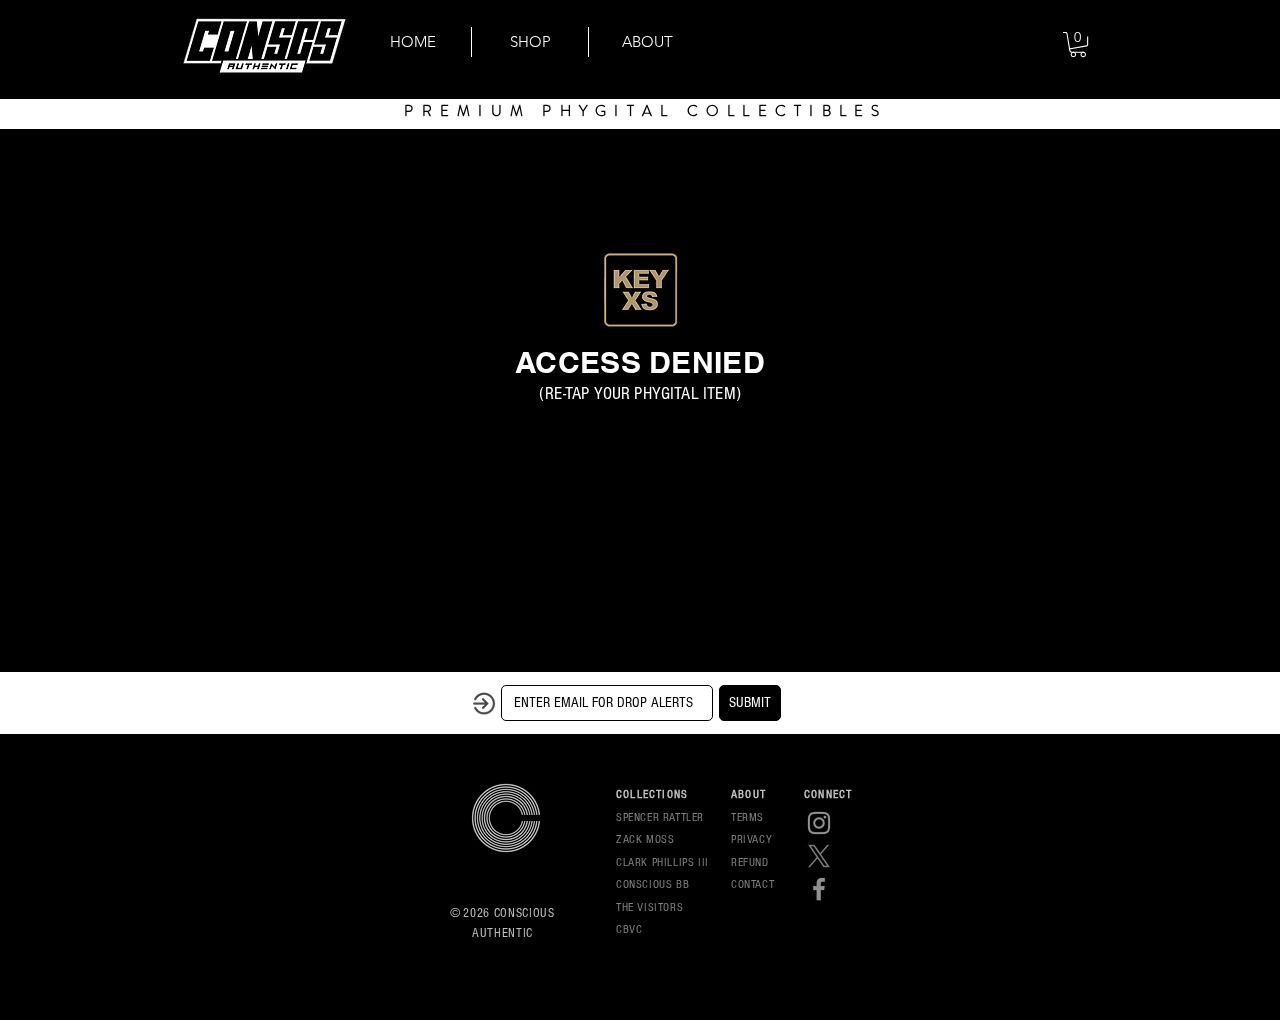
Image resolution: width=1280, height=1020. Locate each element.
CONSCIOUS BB (652, 884)
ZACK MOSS (645, 839)
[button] (1078, 44)
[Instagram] (819, 823)
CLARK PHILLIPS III (662, 862)
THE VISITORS (649, 907)
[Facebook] (819, 889)
